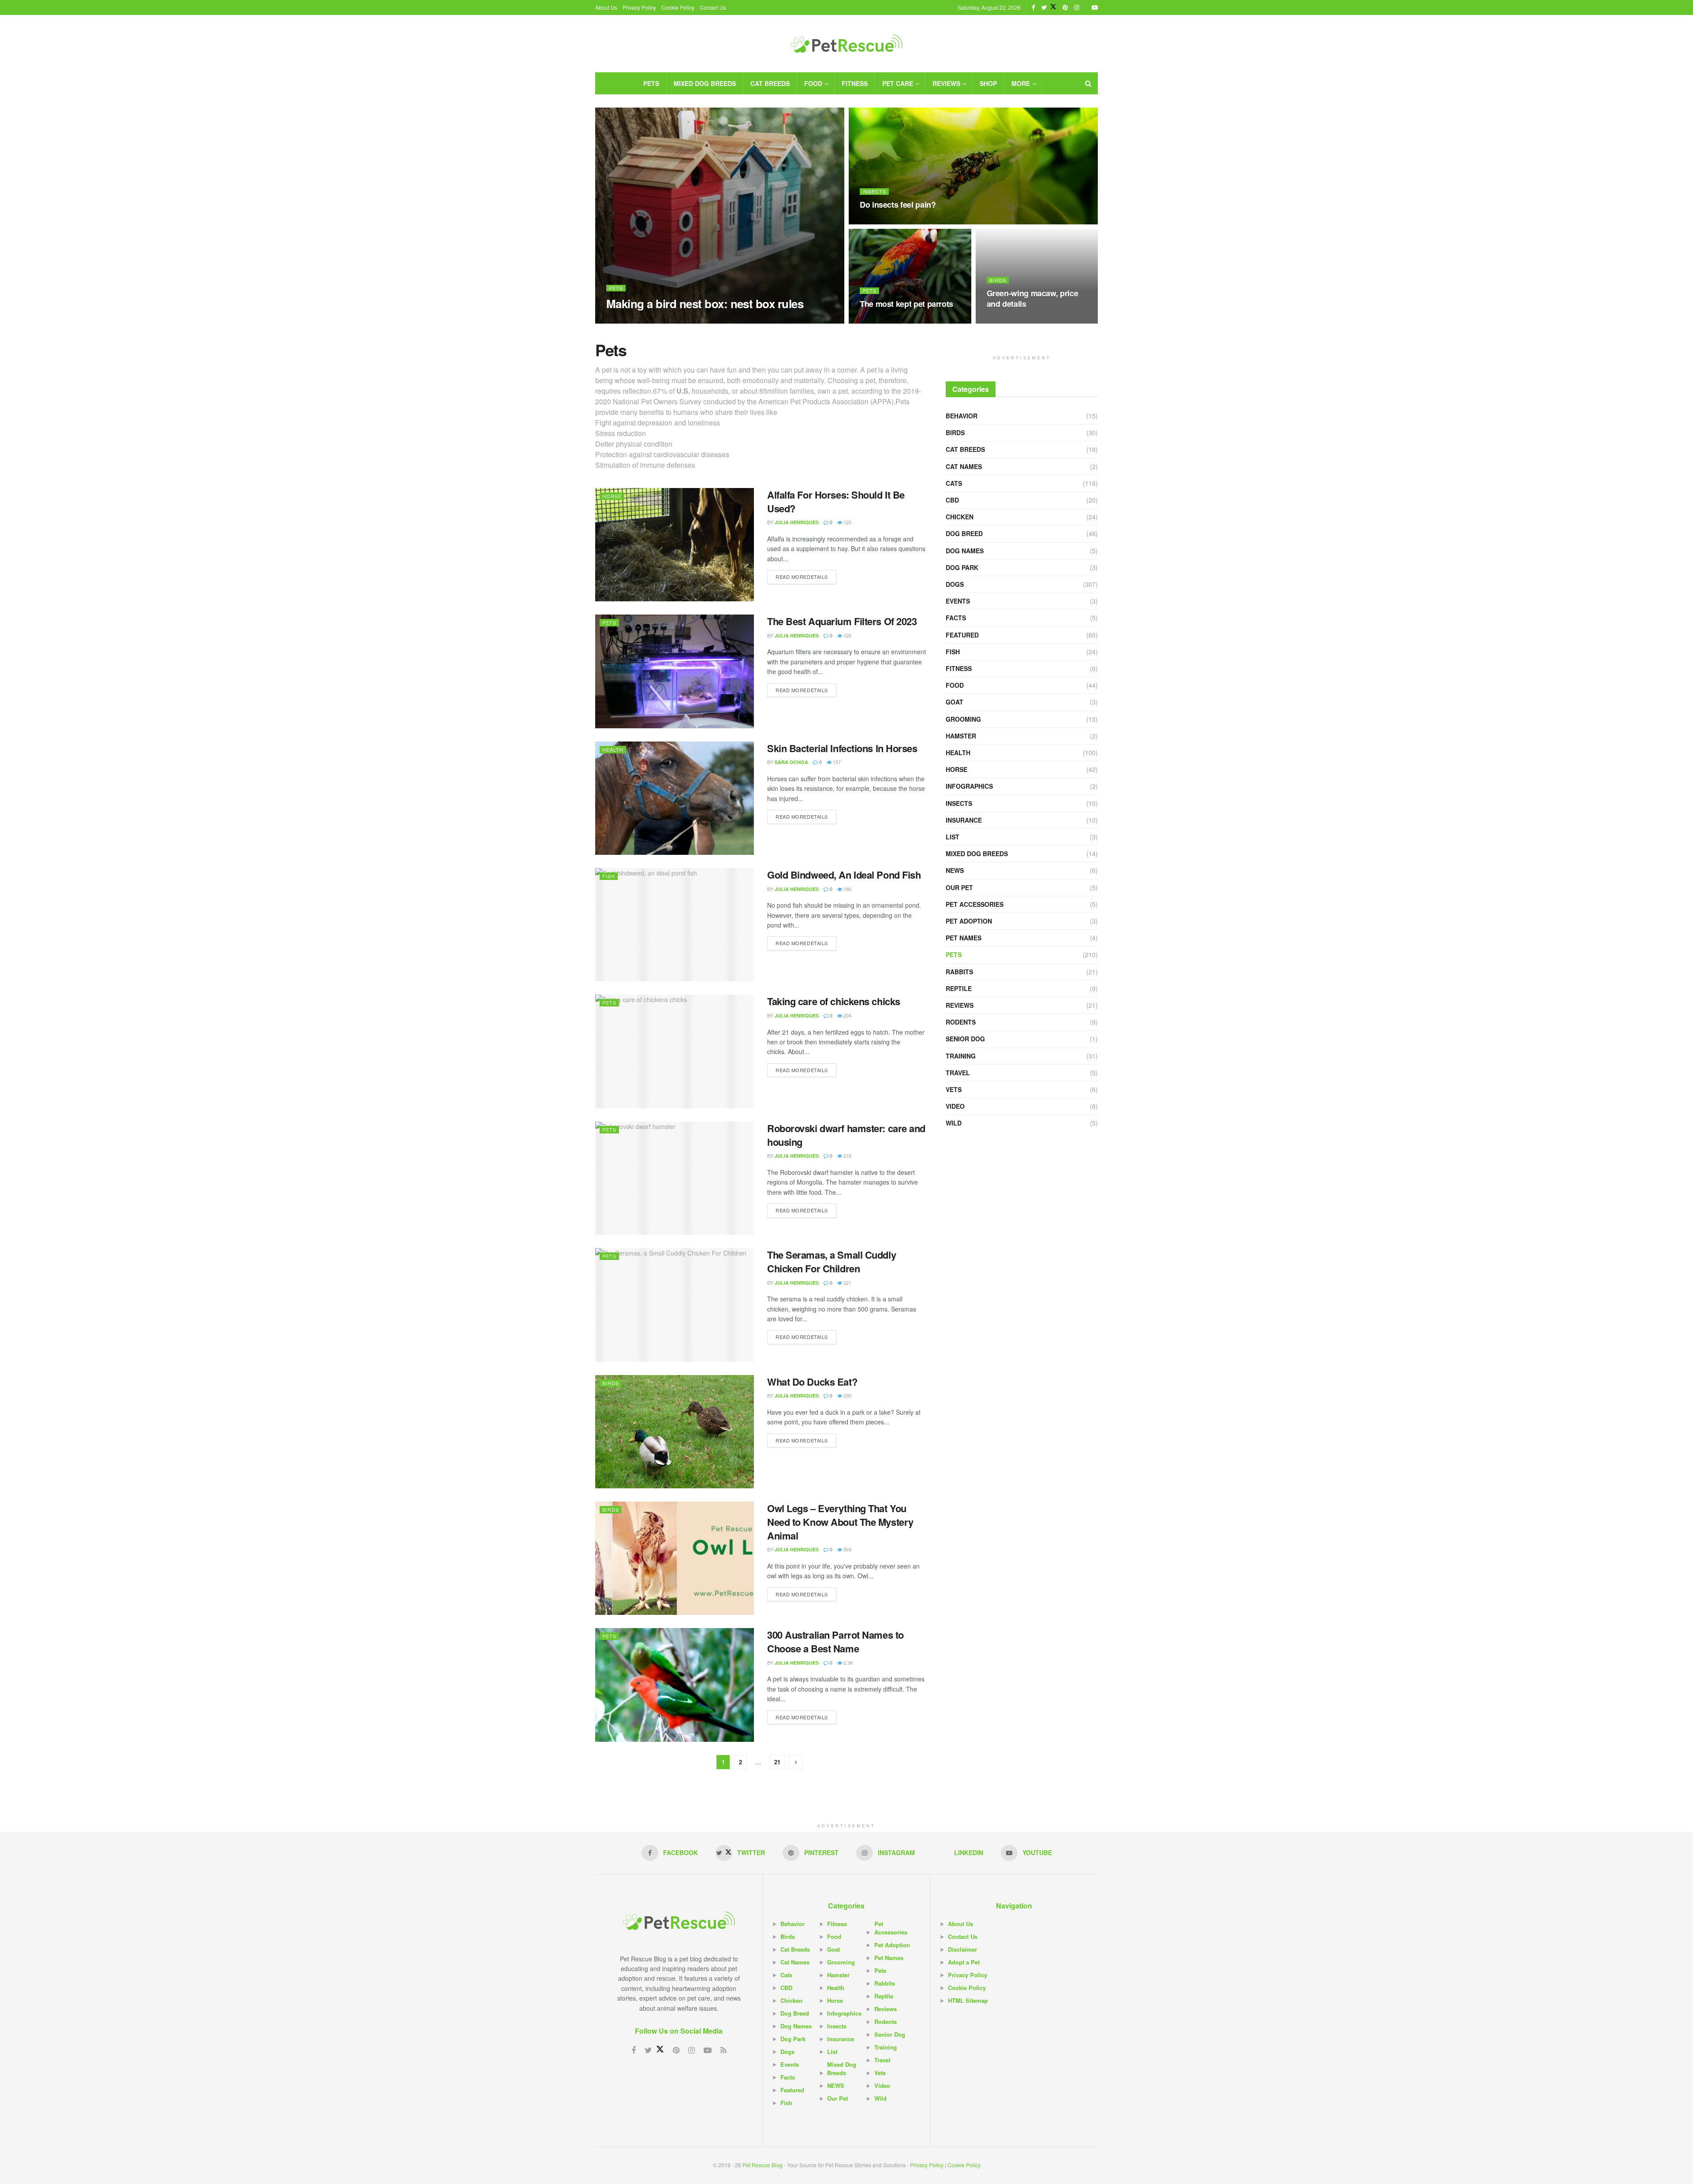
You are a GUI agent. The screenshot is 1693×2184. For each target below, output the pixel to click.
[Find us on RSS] (723, 2050)
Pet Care (898, 83)
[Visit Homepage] (846, 44)
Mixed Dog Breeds (705, 83)
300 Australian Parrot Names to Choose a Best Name (835, 1642)
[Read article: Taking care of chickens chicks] (675, 1051)
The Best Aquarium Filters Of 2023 (842, 621)
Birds (998, 280)
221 (847, 1282)
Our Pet (959, 887)
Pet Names (964, 938)
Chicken (960, 517)
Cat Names (964, 466)
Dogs (955, 584)
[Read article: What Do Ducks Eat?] (675, 1432)
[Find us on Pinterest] (1065, 7)
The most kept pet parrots (906, 304)
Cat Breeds (770, 83)
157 (836, 762)
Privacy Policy (639, 7)
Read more (802, 577)
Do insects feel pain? (898, 205)
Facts (956, 618)
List (953, 837)
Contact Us (713, 7)
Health (613, 749)
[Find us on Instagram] (1077, 7)
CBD (952, 500)
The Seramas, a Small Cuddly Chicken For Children (832, 1262)
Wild (954, 1123)
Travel (958, 1073)
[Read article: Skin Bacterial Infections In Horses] (675, 798)
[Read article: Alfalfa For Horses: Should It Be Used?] (675, 545)
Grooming (963, 719)
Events (958, 601)
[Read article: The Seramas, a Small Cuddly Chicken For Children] (675, 1305)
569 (847, 1549)
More (1021, 83)
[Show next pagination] (796, 1762)
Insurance (964, 820)
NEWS (955, 870)
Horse (612, 496)
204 (847, 1015)
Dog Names (965, 551)
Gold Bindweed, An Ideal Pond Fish (844, 875)
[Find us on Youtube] (1095, 7)
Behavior (962, 416)
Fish (609, 876)
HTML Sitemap (968, 2000)
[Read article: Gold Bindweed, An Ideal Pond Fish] (675, 925)
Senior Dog (965, 1039)
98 (995, 321)
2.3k (848, 1662)
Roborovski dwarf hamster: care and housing (846, 1135)
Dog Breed (964, 533)
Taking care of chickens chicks (834, 1001)
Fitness (855, 83)
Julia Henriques (636, 321)
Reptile (959, 988)
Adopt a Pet (964, 1962)
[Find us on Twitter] (1049, 7)
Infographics (969, 786)
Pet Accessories (975, 904)
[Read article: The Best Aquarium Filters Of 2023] (675, 671)
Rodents (961, 1022)
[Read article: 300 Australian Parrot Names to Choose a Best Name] (675, 1685)
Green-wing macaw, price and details (1033, 298)
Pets (651, 83)
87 (868, 222)
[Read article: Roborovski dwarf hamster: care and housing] (675, 1178)
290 (847, 1395)
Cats (954, 483)
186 (847, 889)
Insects (874, 192)
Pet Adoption (969, 921)
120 (847, 522)
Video (955, 1106)
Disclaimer (962, 1949)
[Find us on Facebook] (1033, 7)
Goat (955, 702)
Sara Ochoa (791, 762)
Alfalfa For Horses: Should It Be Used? (836, 501)
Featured (962, 635)
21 (777, 1762)
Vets (954, 1089)
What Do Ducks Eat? (812, 1382)
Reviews (946, 83)
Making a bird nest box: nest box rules (705, 304)
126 (847, 635)
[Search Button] (1088, 83)
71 (671, 321)
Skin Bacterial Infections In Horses (842, 748)
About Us (606, 7)
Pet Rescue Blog (763, 2165)
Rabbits (959, 972)
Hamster (961, 736)
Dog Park (962, 567)
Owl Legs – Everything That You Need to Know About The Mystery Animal (840, 1522)
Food (813, 83)
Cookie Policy (678, 7)
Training (961, 1056)
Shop (988, 83)
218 (847, 1155)
